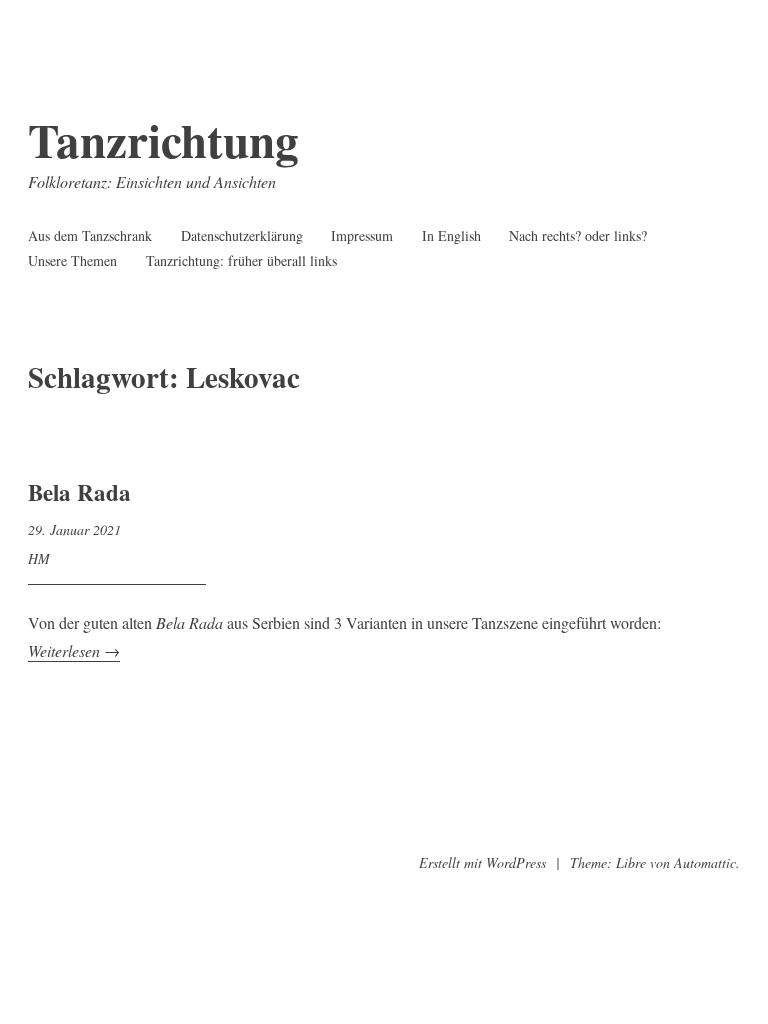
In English (451, 235)
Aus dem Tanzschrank (90, 235)
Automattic (705, 862)
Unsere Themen (72, 260)
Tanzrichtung (163, 139)
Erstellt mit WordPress (482, 862)
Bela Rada (79, 492)
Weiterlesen (74, 651)
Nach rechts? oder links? (578, 235)
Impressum (362, 235)
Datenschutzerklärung (242, 235)
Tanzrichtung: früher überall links (241, 260)
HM (39, 558)
